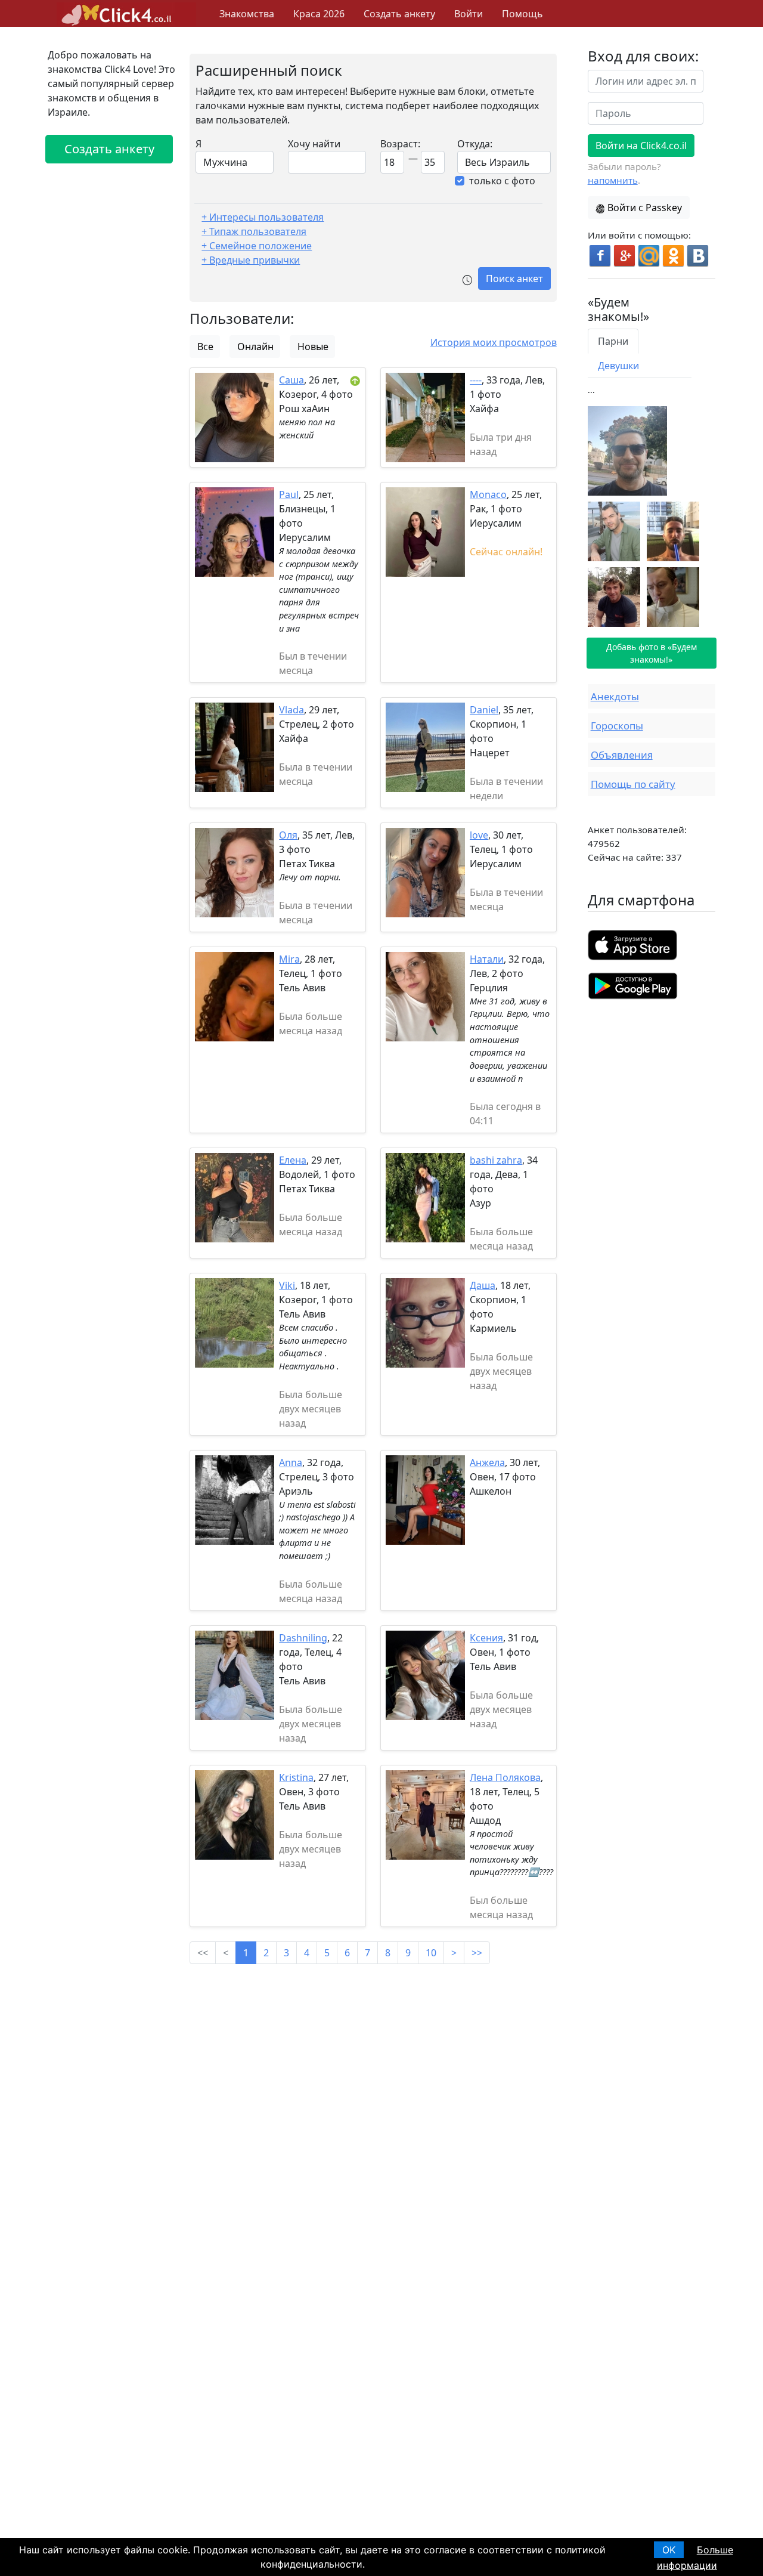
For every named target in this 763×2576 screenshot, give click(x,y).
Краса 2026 (319, 14)
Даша (483, 1285)
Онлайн (255, 347)
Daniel (484, 710)
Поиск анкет (514, 279)
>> (477, 1953)
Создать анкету (399, 14)
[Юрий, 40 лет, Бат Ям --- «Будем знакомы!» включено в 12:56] (614, 530)
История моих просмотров (494, 342)
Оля (288, 835)
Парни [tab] (613, 341)
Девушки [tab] (618, 366)
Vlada (291, 710)
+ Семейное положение (257, 246)
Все (205, 347)
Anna (291, 1462)
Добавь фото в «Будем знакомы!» (652, 653)
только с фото (502, 181)
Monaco (488, 494)
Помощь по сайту (633, 784)
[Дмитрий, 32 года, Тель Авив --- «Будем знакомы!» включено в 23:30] (673, 530)
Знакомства (247, 14)
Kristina (296, 1777)
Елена (293, 1160)
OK (669, 2550)
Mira (289, 959)
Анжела (487, 1462)
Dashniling (303, 1638)
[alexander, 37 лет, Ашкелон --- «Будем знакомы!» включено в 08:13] (673, 596)
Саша (291, 380)
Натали (487, 959)
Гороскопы (617, 726)
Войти (469, 14)
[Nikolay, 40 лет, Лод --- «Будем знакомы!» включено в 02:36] (627, 450)
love (479, 835)
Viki (287, 1285)
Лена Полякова (505, 1777)
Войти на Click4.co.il (641, 146)
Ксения (486, 1638)
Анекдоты (615, 696)
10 (431, 1953)
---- (476, 380)
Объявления (622, 755)
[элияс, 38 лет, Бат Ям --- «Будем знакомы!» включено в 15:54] (614, 596)
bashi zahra (496, 1160)
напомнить (613, 180)
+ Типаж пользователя (254, 231)
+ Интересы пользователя (263, 217)
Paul (289, 494)
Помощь (522, 14)
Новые (313, 347)
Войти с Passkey (645, 208)
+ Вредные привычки (251, 260)
